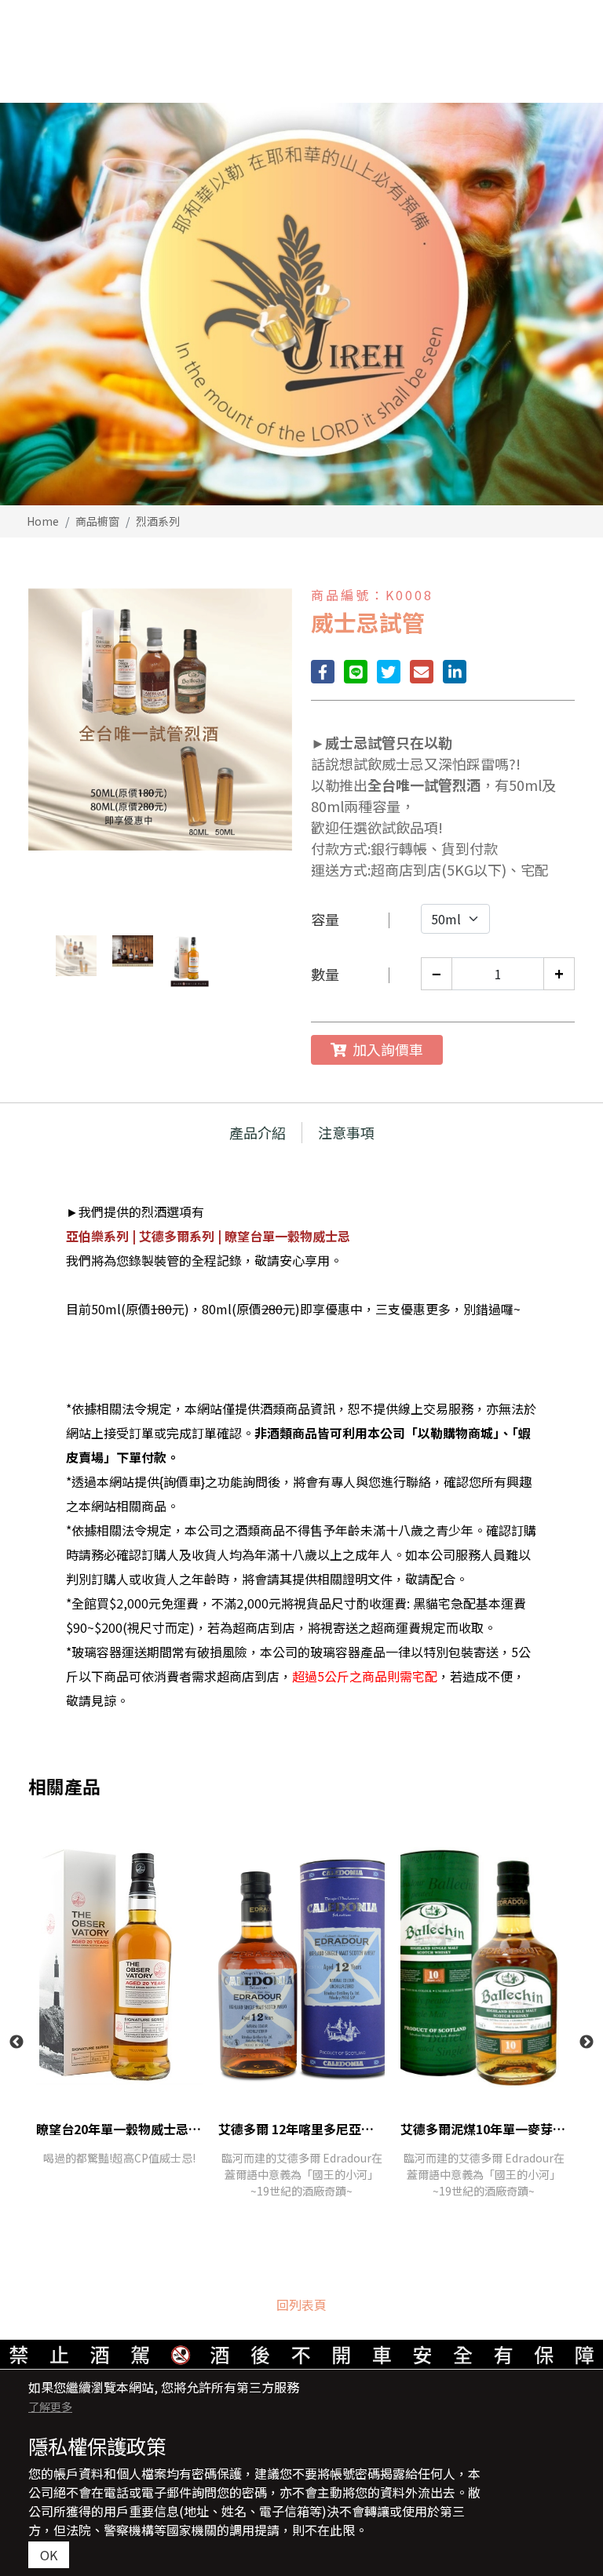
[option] (301, 304)
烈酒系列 (158, 521)
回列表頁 (301, 2305)
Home (43, 521)
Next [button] (587, 2042)
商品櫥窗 (97, 521)
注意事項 (346, 1132)
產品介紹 (258, 1132)
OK (49, 2555)
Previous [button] (16, 2042)
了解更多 (50, 2407)
